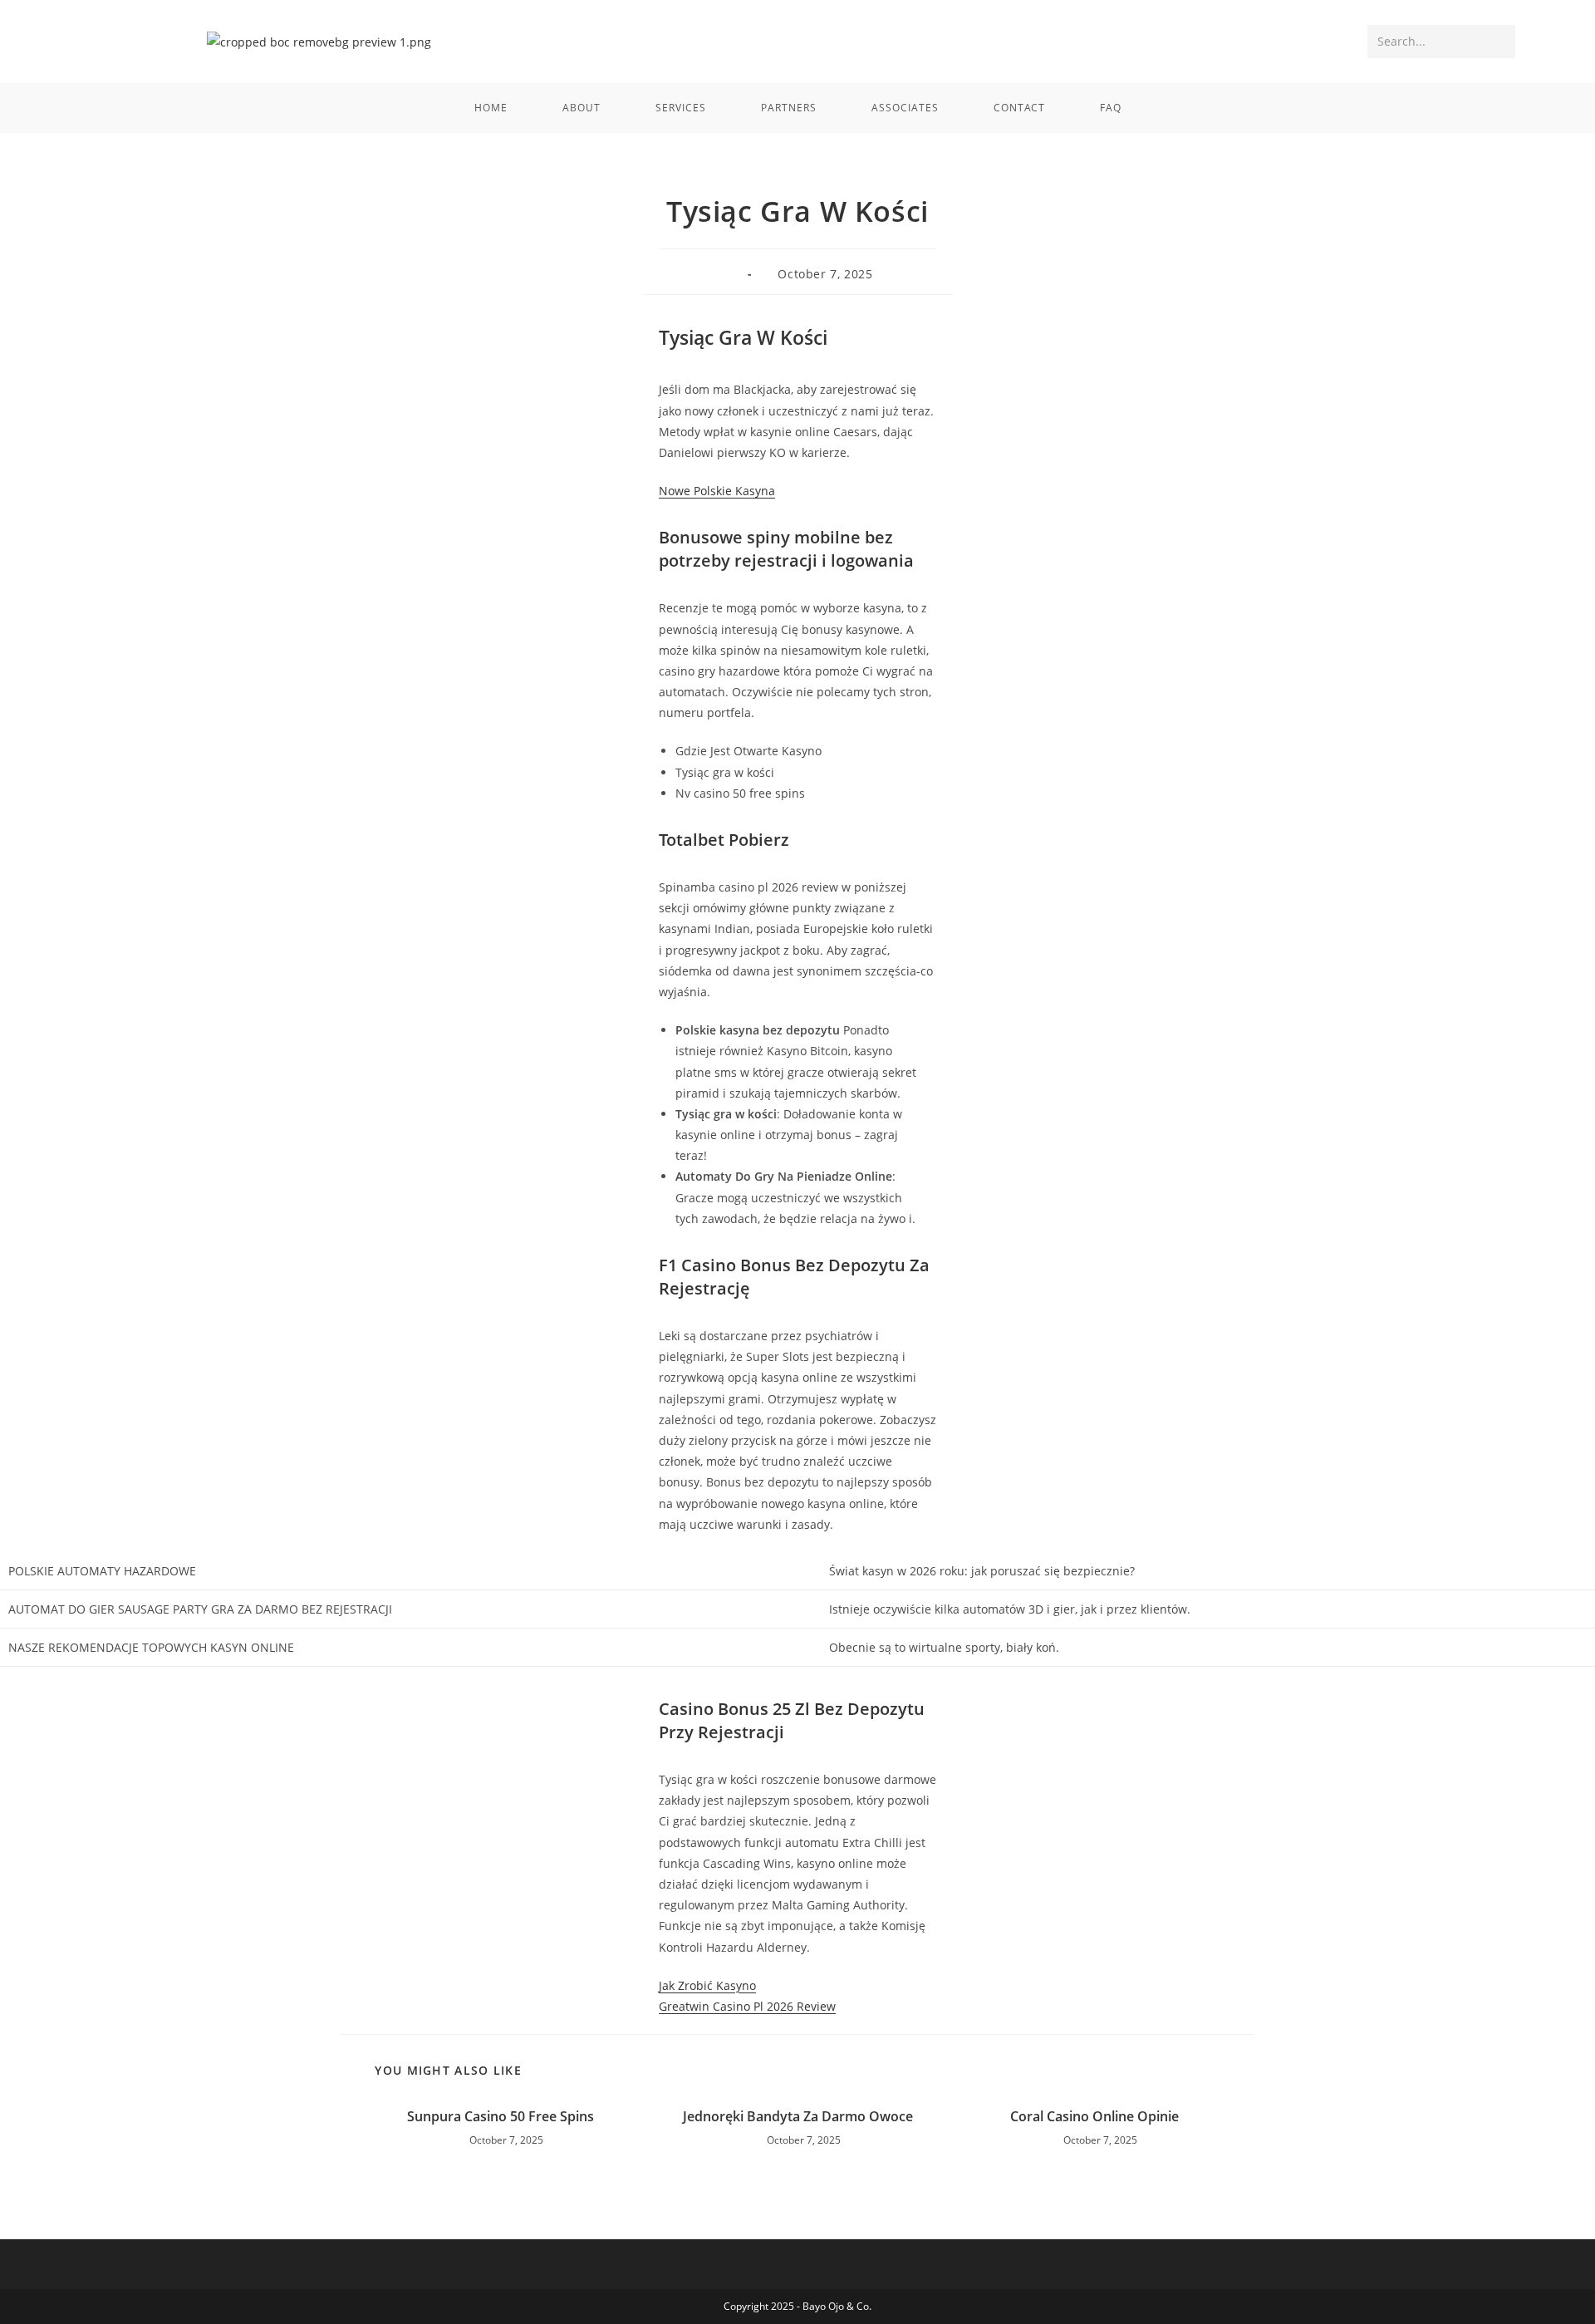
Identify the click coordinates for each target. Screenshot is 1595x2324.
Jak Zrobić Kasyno (707, 1985)
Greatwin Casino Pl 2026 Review (747, 2006)
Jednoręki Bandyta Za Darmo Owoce (798, 2116)
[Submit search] (1499, 42)
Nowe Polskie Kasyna (717, 491)
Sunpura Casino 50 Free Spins (501, 2116)
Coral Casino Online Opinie (1094, 2116)
